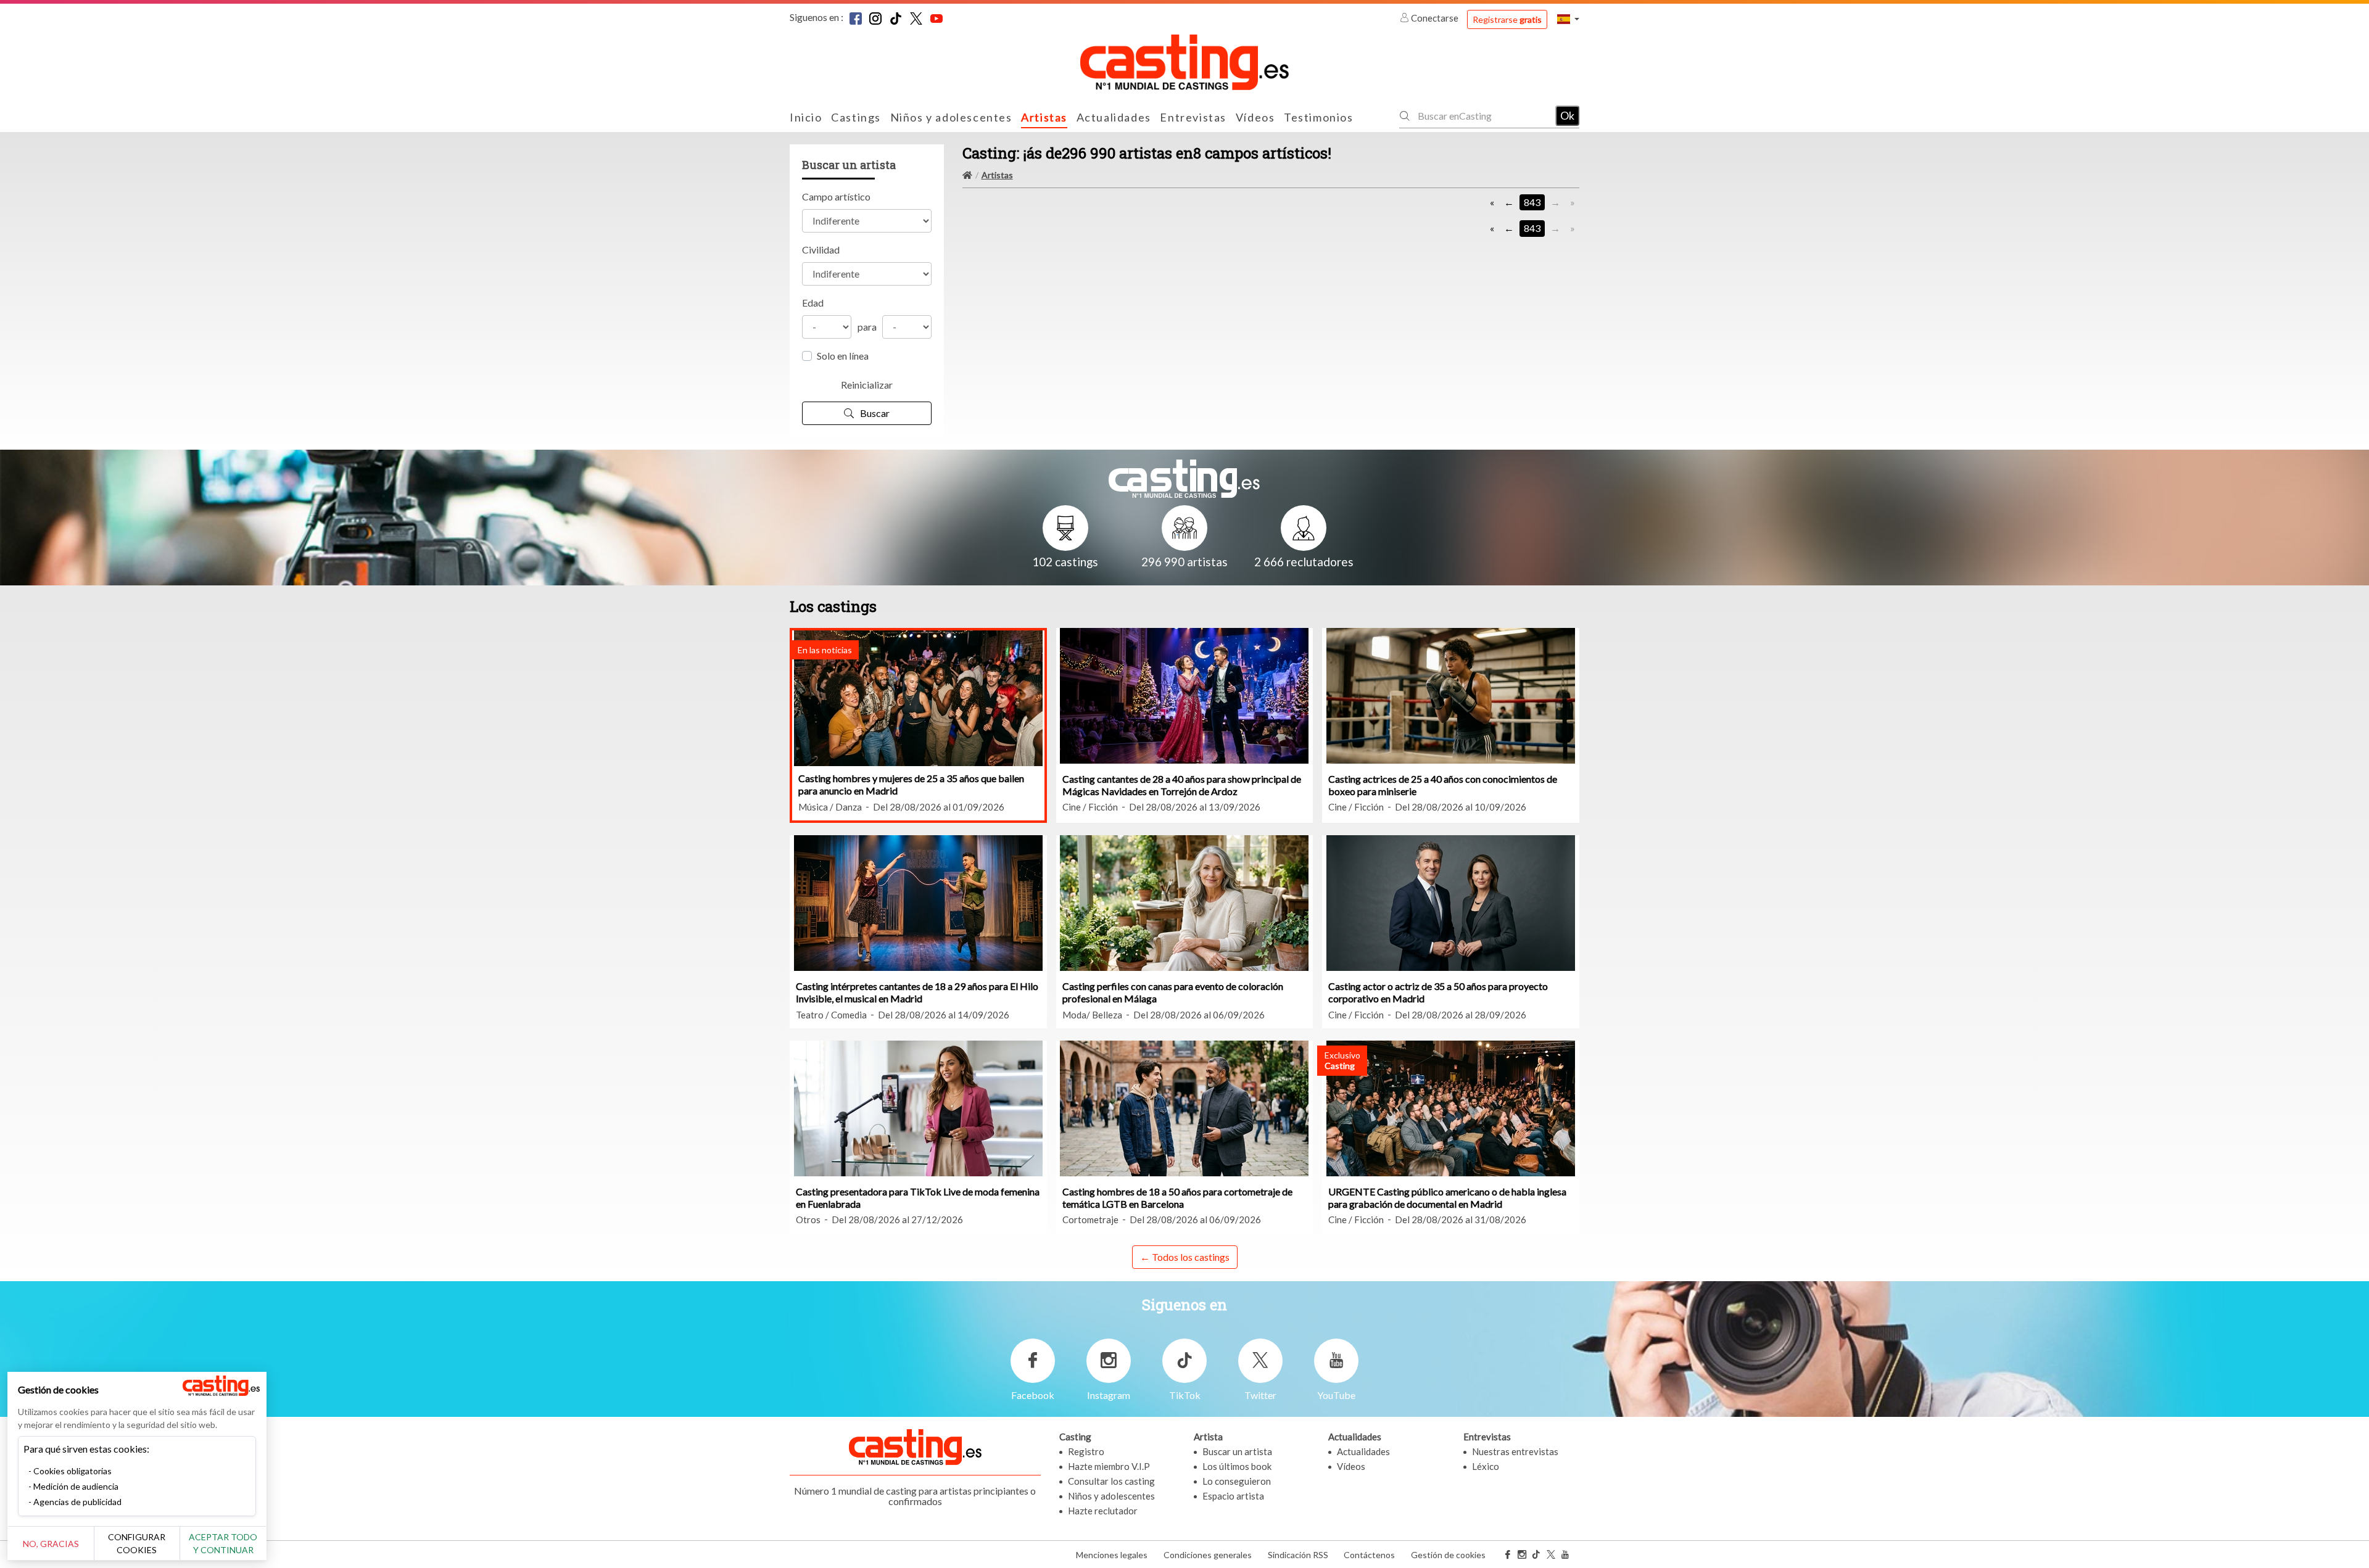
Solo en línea (843, 356)
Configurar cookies (137, 1543)
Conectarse (1435, 18)
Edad (813, 303)
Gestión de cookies (1448, 1555)
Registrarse (1507, 19)
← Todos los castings (1185, 1257)
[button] (1568, 19)
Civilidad (821, 250)
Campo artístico (836, 196)
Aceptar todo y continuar (223, 1543)
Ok (1567, 115)
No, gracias (51, 1544)
